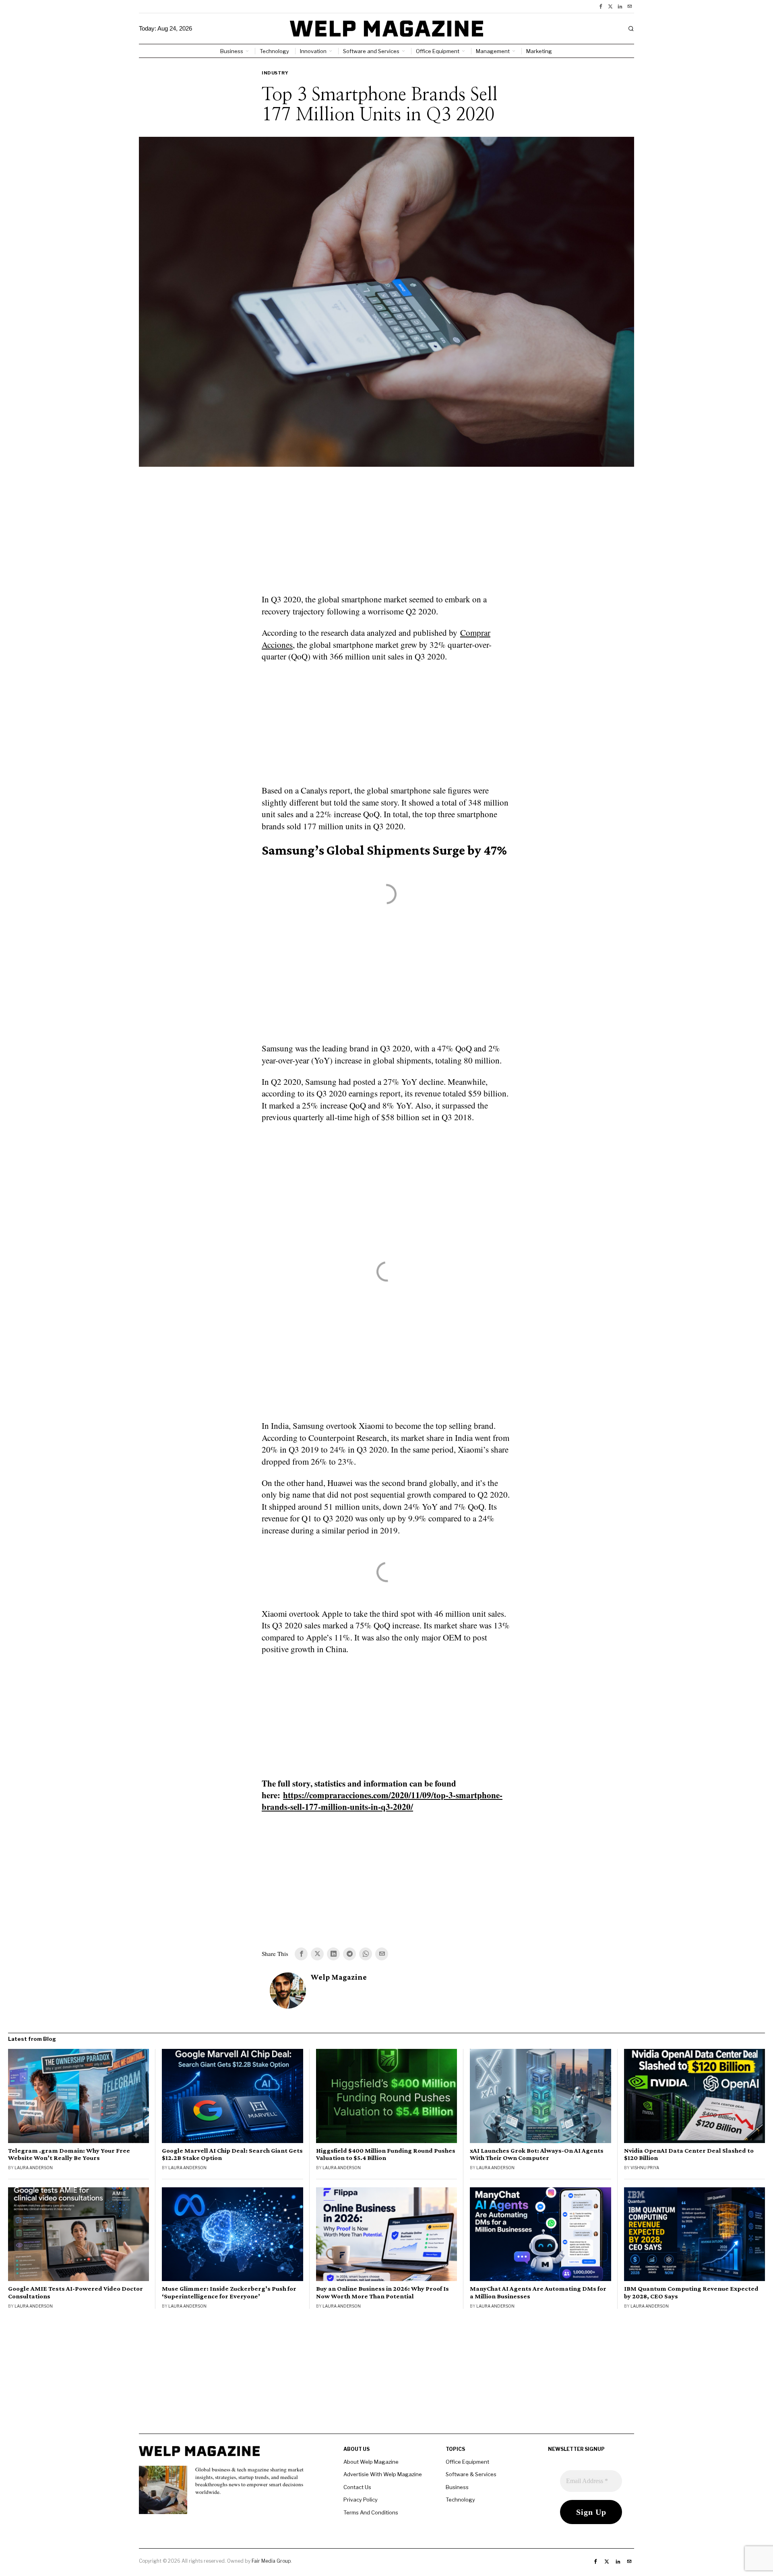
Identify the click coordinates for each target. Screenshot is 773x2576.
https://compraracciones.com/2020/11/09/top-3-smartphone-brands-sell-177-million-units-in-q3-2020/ (382, 1801)
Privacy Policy (361, 2500)
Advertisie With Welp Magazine (383, 2474)
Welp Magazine (339, 1977)
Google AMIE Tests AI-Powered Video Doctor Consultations (75, 2292)
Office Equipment (467, 2462)
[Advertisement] (386, 535)
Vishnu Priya (645, 2168)
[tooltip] (601, 6)
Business (457, 2487)
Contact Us (357, 2487)
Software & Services (471, 2474)
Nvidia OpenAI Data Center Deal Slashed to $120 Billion (689, 2154)
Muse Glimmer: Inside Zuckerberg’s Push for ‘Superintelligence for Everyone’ (229, 2292)
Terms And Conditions (371, 2512)
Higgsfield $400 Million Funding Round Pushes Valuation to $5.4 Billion (386, 2154)
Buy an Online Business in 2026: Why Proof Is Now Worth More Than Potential (382, 2292)
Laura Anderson (34, 2168)
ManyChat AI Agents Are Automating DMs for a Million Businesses (538, 2292)
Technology (460, 2500)
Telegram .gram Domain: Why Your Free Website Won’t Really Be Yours (69, 2154)
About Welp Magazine (371, 2462)
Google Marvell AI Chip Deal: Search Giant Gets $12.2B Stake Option (232, 2154)
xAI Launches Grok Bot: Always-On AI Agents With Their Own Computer (537, 2154)
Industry (275, 73)
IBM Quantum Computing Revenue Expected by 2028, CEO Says (691, 2292)
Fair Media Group (271, 2561)
